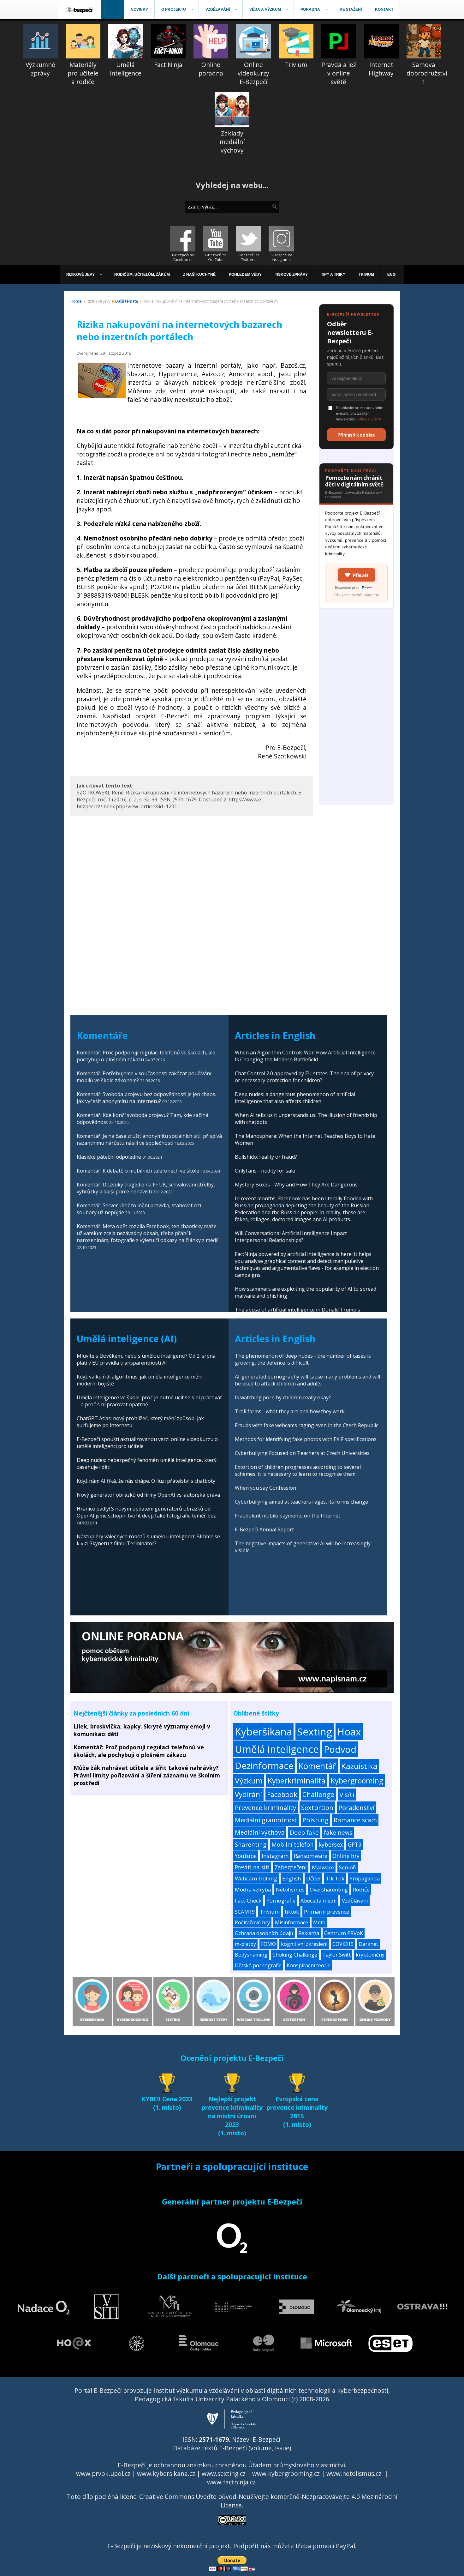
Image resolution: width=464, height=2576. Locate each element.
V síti (347, 1795)
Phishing (315, 1820)
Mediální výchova (260, 1832)
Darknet (368, 1944)
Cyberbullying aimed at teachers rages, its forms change (301, 1502)
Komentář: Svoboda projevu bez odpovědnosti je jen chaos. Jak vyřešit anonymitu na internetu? (146, 1098)
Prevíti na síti (252, 1867)
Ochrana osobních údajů (264, 1933)
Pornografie (281, 1900)
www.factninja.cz (231, 2482)
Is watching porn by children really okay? (283, 1397)
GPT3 (355, 1844)
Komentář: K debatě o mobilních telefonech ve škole (138, 1171)
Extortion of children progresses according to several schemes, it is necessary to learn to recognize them (298, 1470)
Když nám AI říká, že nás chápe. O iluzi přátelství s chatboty (146, 1481)
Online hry (346, 1856)
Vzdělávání (355, 1900)
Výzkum (249, 1780)
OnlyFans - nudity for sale (265, 1171)
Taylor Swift (336, 1955)
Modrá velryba (253, 1889)
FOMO (268, 1944)
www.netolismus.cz (354, 2473)
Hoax (349, 1731)
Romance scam (355, 1820)
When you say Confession (265, 1488)
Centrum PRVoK (344, 1933)
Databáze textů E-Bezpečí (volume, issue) (232, 2448)
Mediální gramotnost (266, 1820)
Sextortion (317, 1807)
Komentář (317, 1766)
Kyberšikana (263, 1731)
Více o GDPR (370, 419)
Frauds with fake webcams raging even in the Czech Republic (306, 1425)
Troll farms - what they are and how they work (290, 1411)
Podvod (340, 1749)
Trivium (270, 1912)
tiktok (292, 1912)
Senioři (348, 1867)
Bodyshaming (251, 1955)
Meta (319, 1922)
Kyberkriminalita (297, 1781)
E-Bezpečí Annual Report (264, 1529)
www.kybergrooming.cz (286, 2473)
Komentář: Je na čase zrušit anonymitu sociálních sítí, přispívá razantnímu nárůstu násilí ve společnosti (149, 1139)
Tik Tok (335, 1878)
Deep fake (304, 1832)
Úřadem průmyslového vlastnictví (297, 2465)
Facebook (282, 1794)
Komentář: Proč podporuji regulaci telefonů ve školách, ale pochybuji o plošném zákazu (139, 1751)
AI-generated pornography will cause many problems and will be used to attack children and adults (307, 1380)
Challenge (318, 1794)
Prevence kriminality (265, 1807)
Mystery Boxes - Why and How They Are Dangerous (296, 1185)
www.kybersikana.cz (166, 2473)
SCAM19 (245, 1912)
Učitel (313, 1878)
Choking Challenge (295, 1955)
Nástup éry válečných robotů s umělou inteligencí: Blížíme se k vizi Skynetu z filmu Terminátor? (148, 1540)
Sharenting (251, 1844)
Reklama (309, 1933)
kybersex (331, 1844)
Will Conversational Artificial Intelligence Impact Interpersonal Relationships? (291, 1237)
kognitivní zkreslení (304, 1944)
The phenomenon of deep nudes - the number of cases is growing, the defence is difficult (303, 1359)
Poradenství (356, 1807)
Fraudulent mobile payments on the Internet (288, 1516)
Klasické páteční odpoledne (109, 1157)
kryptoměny (370, 1955)
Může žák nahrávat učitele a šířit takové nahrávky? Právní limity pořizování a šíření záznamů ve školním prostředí (147, 1775)
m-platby (245, 1944)
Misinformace (291, 1922)
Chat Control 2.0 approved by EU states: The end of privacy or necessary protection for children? (304, 1077)
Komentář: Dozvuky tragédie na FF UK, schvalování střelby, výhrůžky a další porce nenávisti (146, 1188)
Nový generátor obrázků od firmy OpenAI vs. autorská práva (148, 1495)
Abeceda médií (319, 1900)
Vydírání (248, 1794)
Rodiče (361, 1889)
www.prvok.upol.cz (103, 2473)
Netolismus (290, 1889)
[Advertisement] (356, 710)
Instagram (275, 1856)
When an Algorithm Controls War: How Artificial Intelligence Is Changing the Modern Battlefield (305, 1056)
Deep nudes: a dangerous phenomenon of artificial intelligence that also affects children (295, 1098)
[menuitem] (80, 9)
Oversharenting (329, 1889)
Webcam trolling (256, 1878)
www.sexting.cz (224, 2473)
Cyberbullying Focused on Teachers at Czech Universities (302, 1453)
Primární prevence (327, 1912)
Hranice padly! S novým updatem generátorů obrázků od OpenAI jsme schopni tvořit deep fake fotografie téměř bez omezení (146, 1516)
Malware (323, 1867)
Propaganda (365, 1878)
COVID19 (343, 1944)
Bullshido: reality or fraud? (266, 1157)
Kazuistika (359, 1766)
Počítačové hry (252, 1922)
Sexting (315, 1731)
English (292, 1878)
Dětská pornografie (258, 1965)
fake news (338, 1832)
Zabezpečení (291, 1867)
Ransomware (311, 1856)
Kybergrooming (357, 1781)
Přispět (361, 575)
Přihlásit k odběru (357, 435)
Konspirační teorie (309, 1965)
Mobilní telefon (292, 1844)
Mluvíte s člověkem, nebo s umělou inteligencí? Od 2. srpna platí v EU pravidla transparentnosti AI (146, 1359)
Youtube (246, 1856)
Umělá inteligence (277, 1749)
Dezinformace (264, 1765)
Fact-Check (248, 1900)
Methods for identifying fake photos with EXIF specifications (306, 1439)
